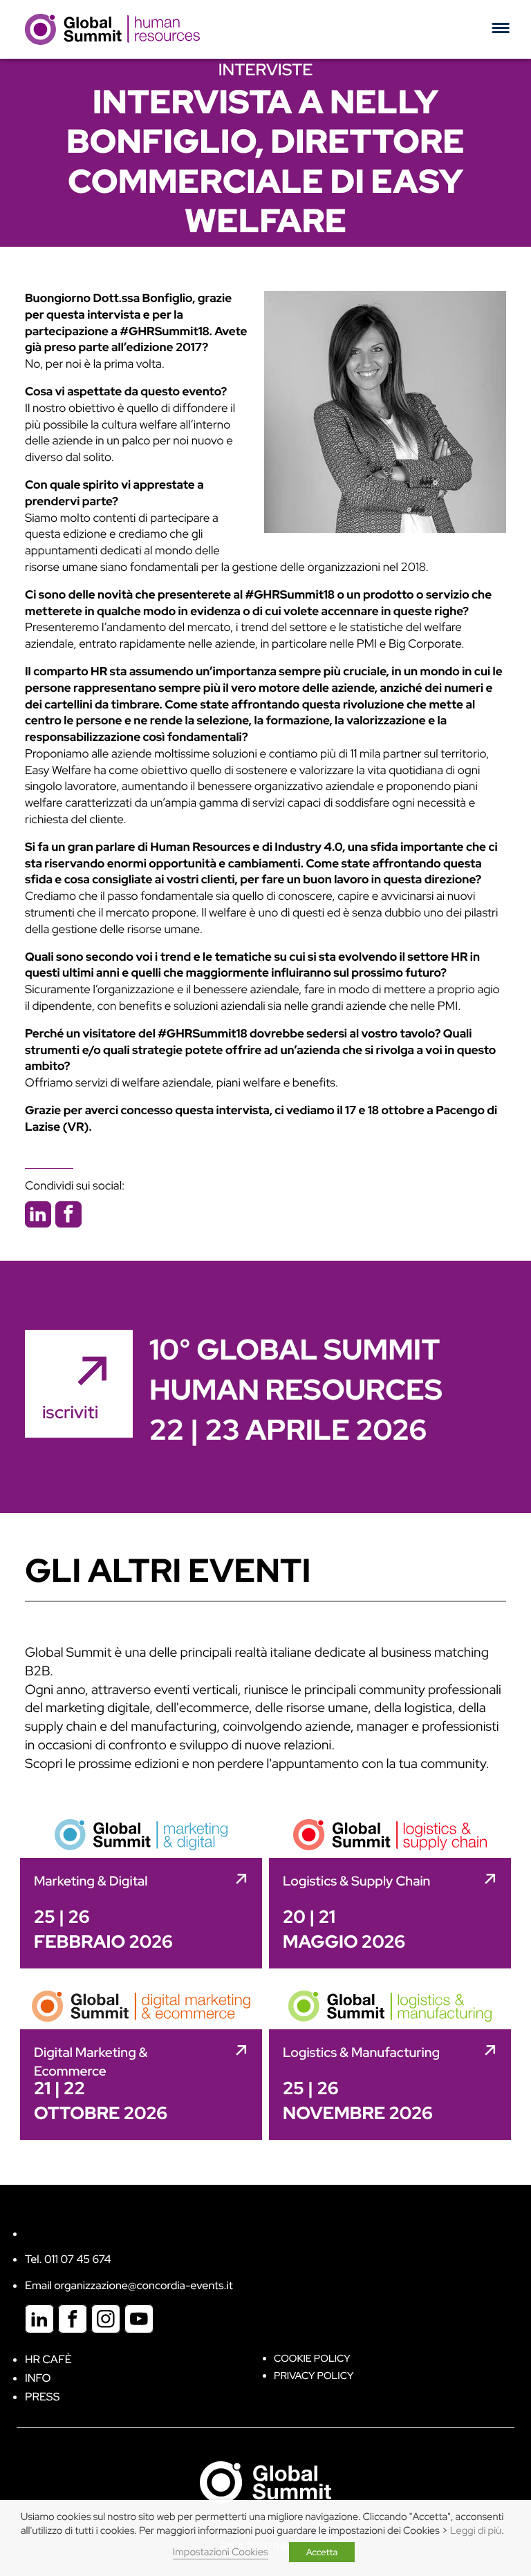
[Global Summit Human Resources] (112, 29)
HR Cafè (48, 2359)
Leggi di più (476, 2531)
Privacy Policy (314, 2376)
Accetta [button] (322, 2552)
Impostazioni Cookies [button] (221, 2552)
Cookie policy (312, 2359)
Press (42, 2397)
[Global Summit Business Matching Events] (265, 2481)
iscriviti (70, 1412)
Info (38, 2378)
